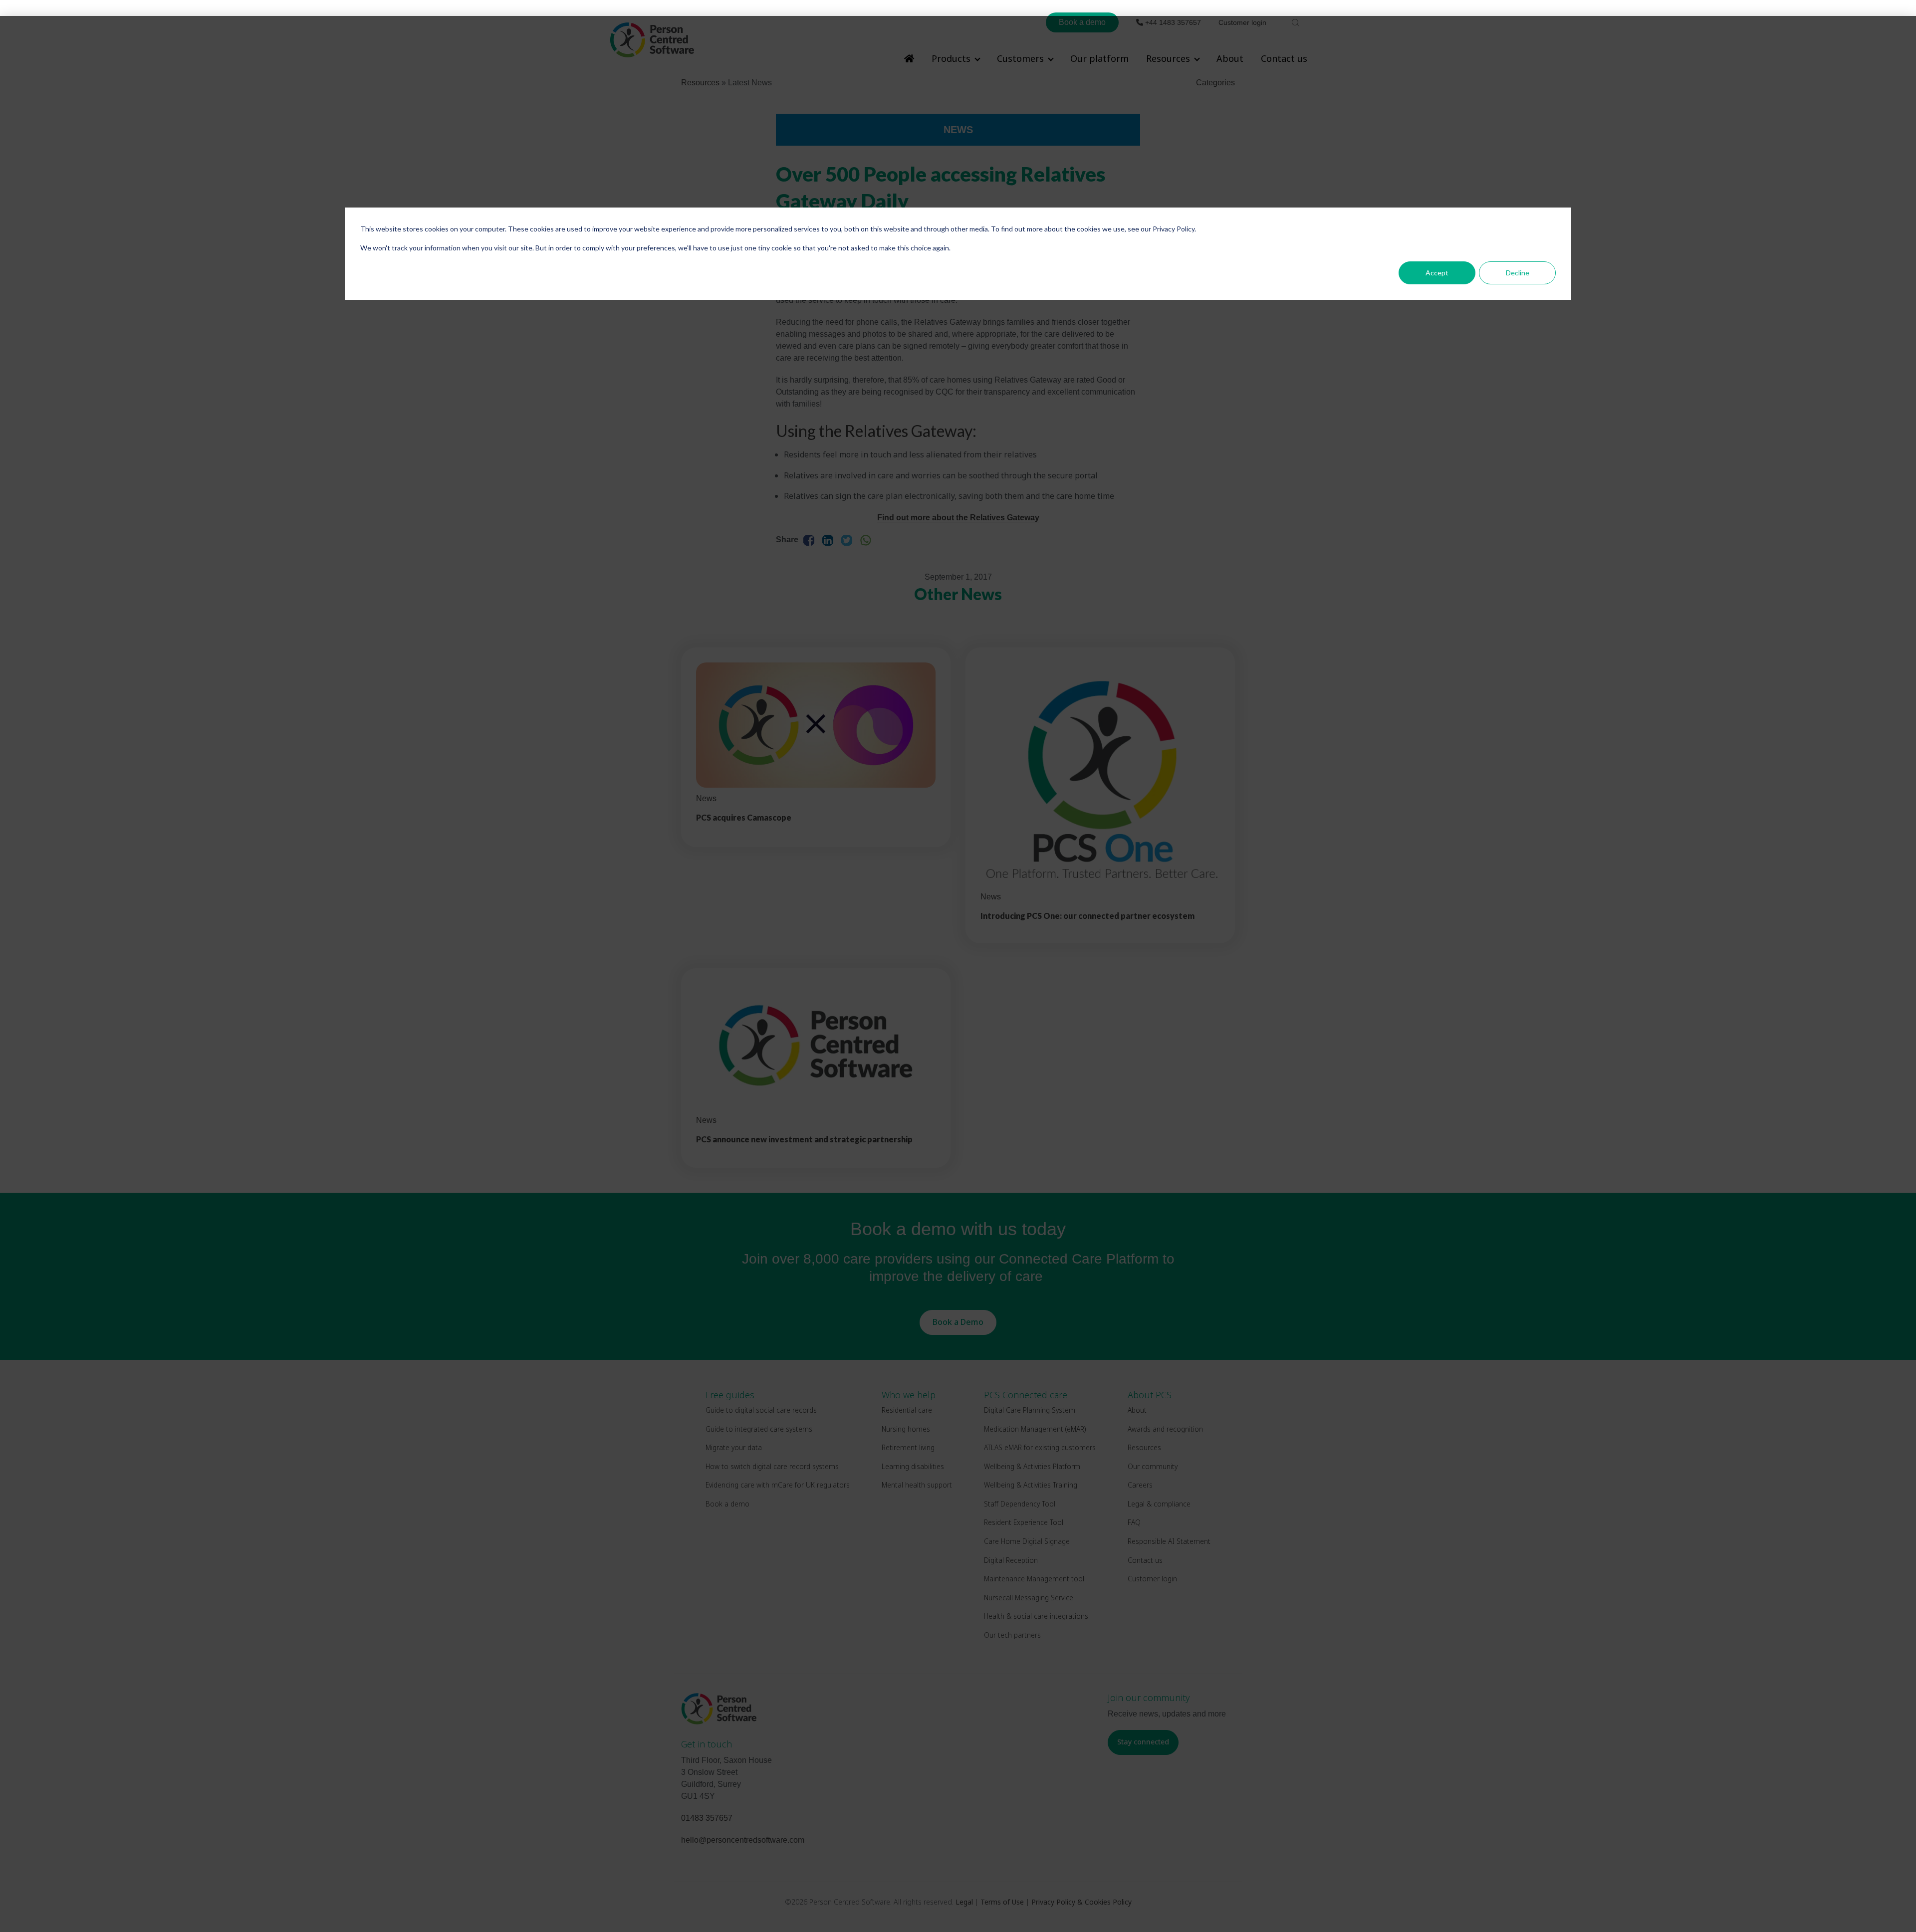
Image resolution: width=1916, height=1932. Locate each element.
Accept (1437, 273)
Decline (1518, 273)
